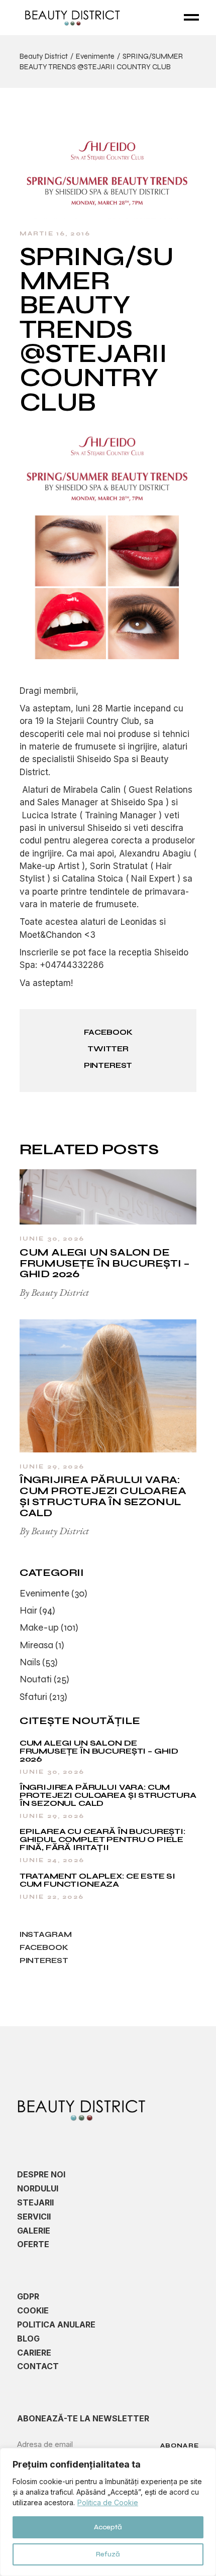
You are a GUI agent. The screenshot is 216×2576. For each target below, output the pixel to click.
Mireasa (36, 1645)
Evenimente (95, 56)
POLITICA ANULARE (56, 2324)
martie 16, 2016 (55, 233)
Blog (28, 2339)
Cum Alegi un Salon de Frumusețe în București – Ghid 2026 (105, 1263)
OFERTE (33, 2244)
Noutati (36, 1679)
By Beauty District (54, 1292)
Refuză (108, 2554)
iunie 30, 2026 (52, 1239)
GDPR (28, 2296)
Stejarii (35, 2202)
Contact (38, 2366)
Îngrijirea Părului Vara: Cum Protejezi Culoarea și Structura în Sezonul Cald (103, 1496)
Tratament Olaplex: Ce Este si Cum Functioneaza (97, 1880)
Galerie (34, 2231)
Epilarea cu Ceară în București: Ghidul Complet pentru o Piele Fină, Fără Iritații (102, 1839)
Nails (30, 1662)
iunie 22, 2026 (52, 1897)
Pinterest (44, 1960)
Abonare (180, 2445)
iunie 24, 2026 (52, 1860)
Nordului (38, 2188)
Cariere (34, 2353)
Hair (28, 1610)
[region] (108, 2512)
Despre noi (41, 2174)
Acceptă (108, 2527)
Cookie (33, 2310)
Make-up (39, 1627)
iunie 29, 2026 (52, 1466)
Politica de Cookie (108, 2502)
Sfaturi (33, 1697)
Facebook (44, 1947)
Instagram (46, 1934)
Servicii (34, 2217)
